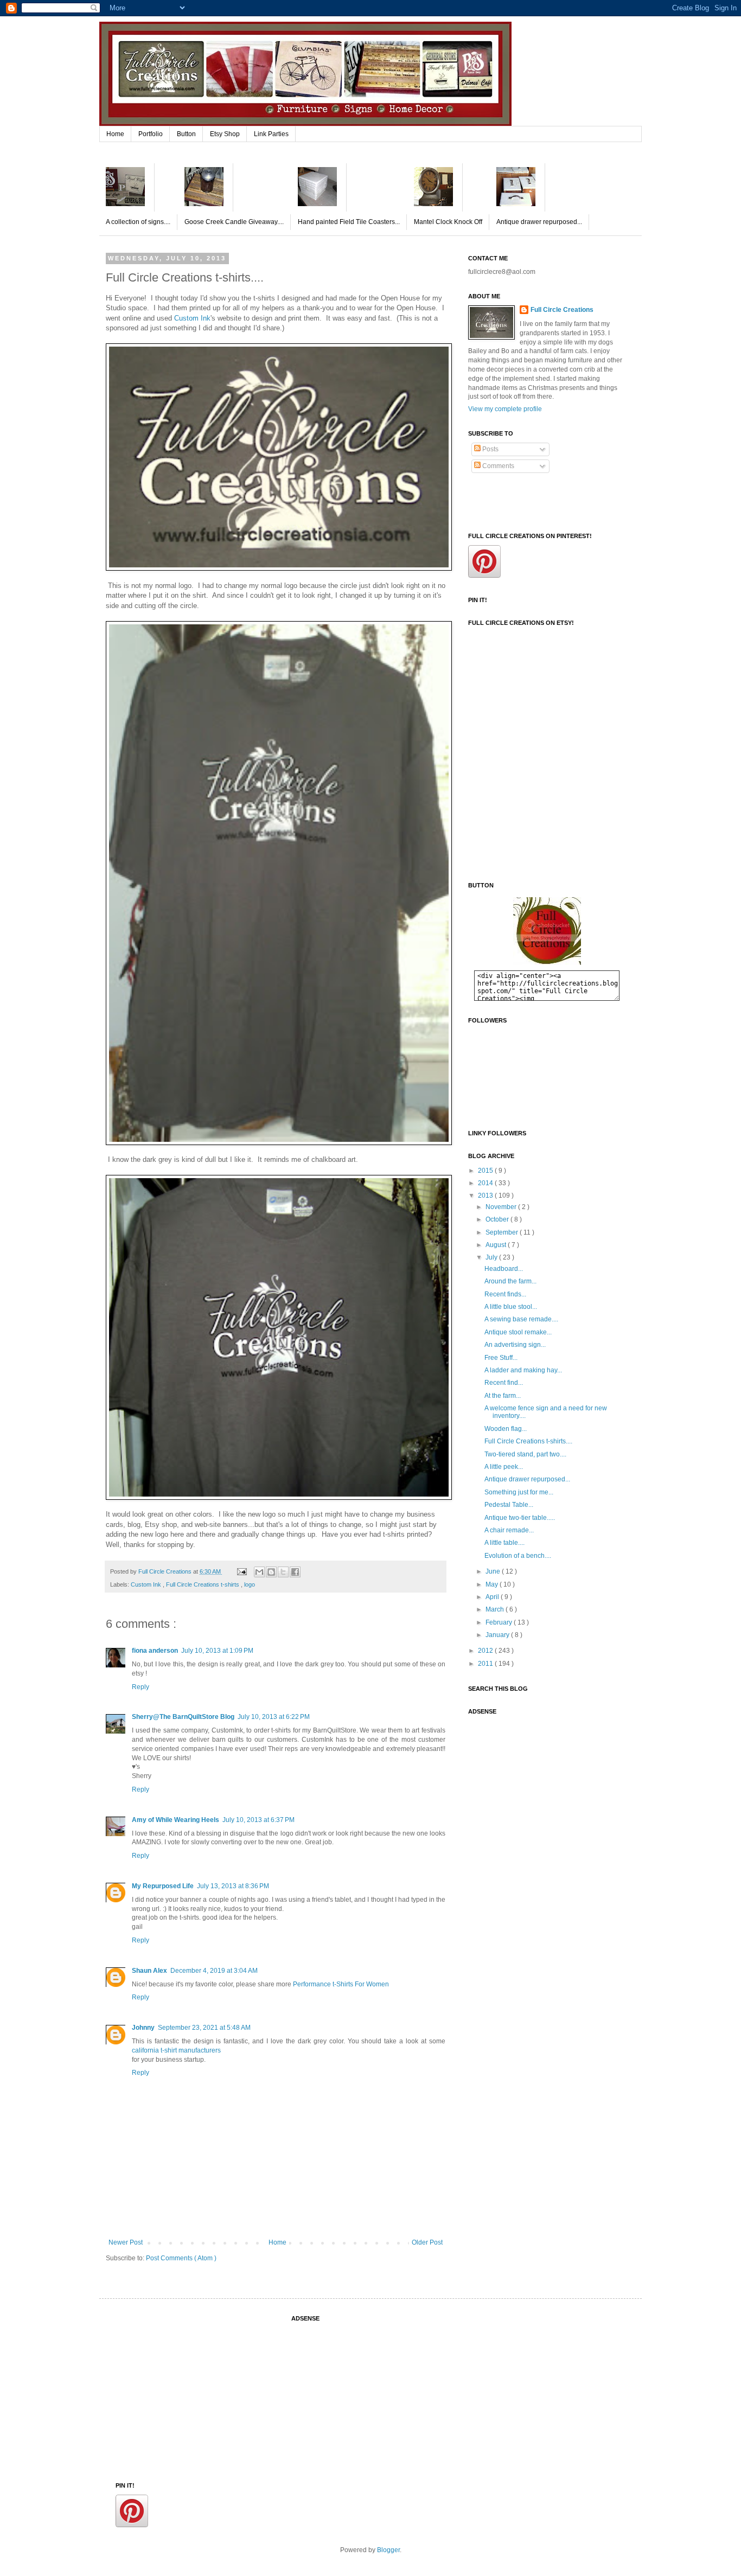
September (503, 1232)
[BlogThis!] (271, 1572)
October (498, 1219)
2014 (486, 1183)
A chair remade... (509, 1530)
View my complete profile (505, 409)
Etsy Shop (225, 134)
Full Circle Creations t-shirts (203, 1584)
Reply (140, 1687)
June (494, 1571)
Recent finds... (505, 1294)
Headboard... (504, 1269)
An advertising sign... (515, 1345)
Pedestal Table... (509, 1505)
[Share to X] (283, 1572)
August (497, 1245)
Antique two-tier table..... (520, 1518)
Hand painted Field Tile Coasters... (349, 222)
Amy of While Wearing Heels (175, 1820)
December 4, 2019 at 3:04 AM (214, 1971)
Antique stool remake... (518, 1332)
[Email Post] (241, 1571)
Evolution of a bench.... (518, 1556)
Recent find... (504, 1383)
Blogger (388, 2550)
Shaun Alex (149, 1971)
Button (186, 134)
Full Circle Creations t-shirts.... (528, 1441)
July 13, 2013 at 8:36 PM (233, 1886)
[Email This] (259, 1572)
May (493, 1584)
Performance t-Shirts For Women (341, 1984)
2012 (486, 1651)
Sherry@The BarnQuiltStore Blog (183, 1717)
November (502, 1207)
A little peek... (504, 1467)
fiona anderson (155, 1651)
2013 (486, 1196)
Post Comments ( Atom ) (181, 2258)
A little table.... (504, 1543)
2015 (486, 1171)
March (496, 1609)
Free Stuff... (501, 1358)
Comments (497, 466)
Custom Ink (192, 318)
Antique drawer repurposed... (539, 222)
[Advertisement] (522, 1775)
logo (250, 1584)
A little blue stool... (511, 1307)
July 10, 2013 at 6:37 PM (258, 1820)
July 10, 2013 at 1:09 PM (217, 1651)
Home (115, 134)
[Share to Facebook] (295, 1572)
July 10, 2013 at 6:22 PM (274, 1717)
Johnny (143, 2028)
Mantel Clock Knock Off (448, 222)
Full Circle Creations (562, 310)
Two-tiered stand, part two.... (525, 1454)
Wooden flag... (506, 1429)
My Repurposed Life (163, 1886)
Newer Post (126, 2242)
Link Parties (271, 134)
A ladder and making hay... (523, 1370)
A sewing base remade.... (521, 1319)
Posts (490, 449)
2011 (486, 1664)
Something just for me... (519, 1492)
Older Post (427, 2242)
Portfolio (151, 134)
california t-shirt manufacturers (176, 2050)
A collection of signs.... (138, 222)
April (493, 1597)
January (498, 1635)
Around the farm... (510, 1281)
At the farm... (503, 1396)
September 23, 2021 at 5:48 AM (204, 2028)
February (500, 1622)
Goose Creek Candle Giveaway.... (234, 222)
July (492, 1257)
